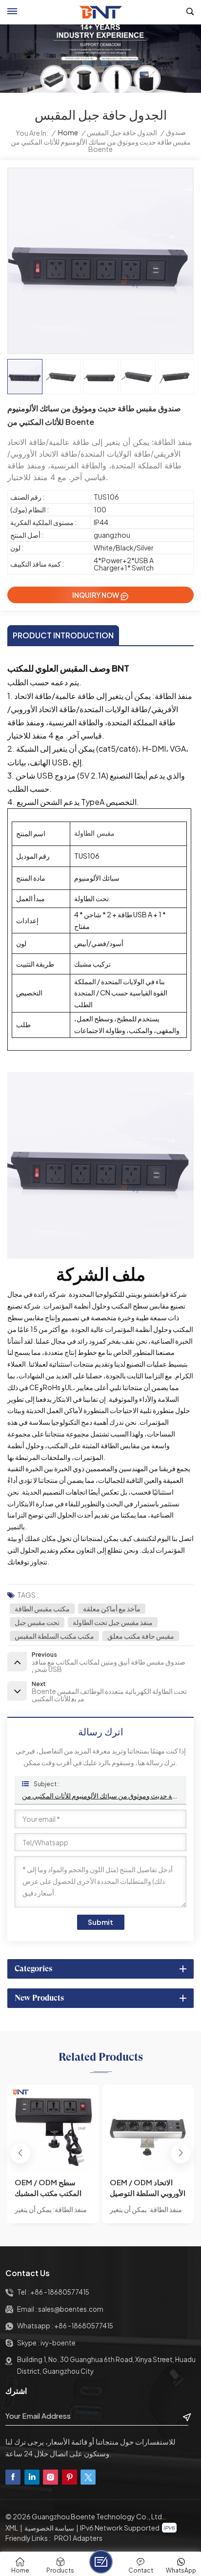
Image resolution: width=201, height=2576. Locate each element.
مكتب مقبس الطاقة (42, 1608)
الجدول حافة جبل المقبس (122, 133)
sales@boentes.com (71, 2309)
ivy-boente (58, 2343)
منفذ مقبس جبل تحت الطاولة (113, 1622)
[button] (181, 2153)
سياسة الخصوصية (49, 2528)
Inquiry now (96, 595)
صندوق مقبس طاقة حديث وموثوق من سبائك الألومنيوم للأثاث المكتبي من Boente (100, 1795)
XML (12, 2528)
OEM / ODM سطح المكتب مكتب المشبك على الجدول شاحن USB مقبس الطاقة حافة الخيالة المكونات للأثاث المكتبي (51, 2188)
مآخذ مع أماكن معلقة (112, 1608)
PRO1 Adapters (78, 2538)
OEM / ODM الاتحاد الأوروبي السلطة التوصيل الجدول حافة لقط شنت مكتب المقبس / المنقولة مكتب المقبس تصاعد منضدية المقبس (148, 2188)
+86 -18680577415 (60, 2292)
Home (68, 133)
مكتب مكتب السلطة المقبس (54, 1636)
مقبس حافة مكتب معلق (141, 1636)
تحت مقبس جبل (37, 1622)
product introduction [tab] (63, 635)
